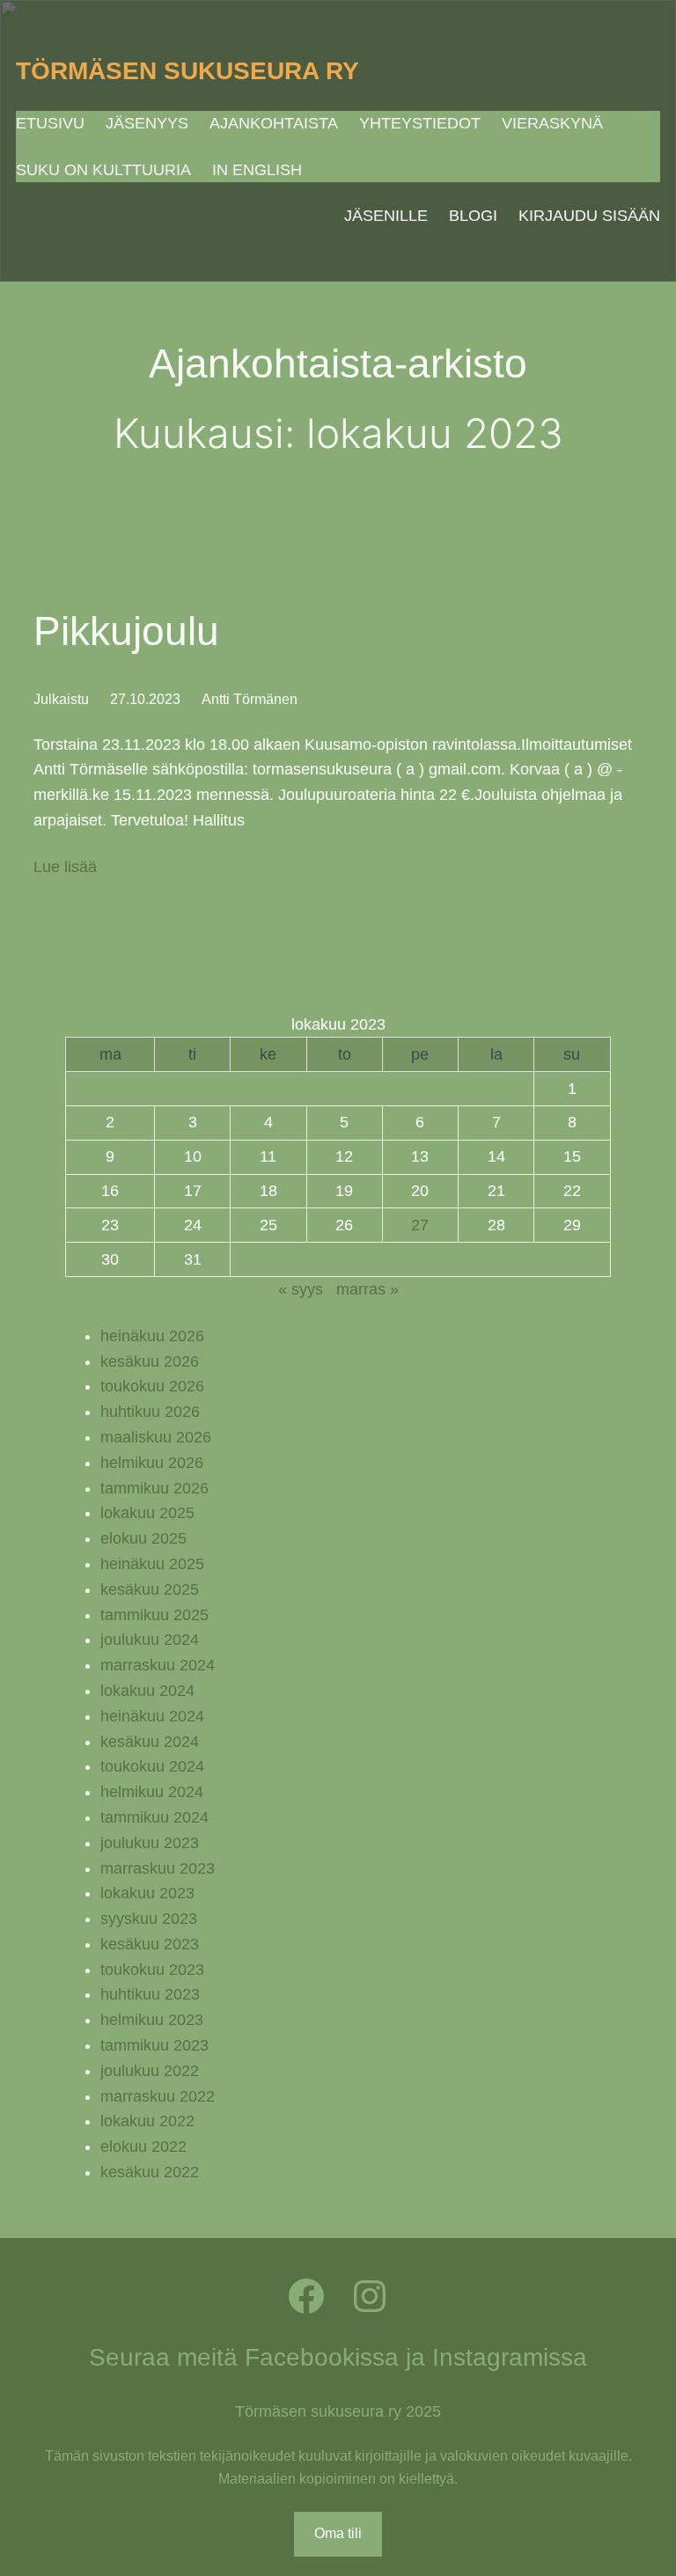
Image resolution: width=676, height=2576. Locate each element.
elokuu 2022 (143, 2147)
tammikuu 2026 (154, 1488)
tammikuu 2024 (154, 1817)
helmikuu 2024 (152, 1792)
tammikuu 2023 (154, 2045)
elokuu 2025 (143, 1538)
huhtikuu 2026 (150, 1412)
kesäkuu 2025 (150, 1589)
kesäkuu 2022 (150, 2172)
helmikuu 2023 (152, 2020)
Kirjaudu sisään (589, 216)
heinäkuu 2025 (152, 1564)
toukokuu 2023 (152, 1970)
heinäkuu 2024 (152, 1716)
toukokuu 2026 (152, 1386)
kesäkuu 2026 (150, 1361)
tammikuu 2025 (154, 1615)
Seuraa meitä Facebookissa (244, 2357)
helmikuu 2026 (152, 1463)
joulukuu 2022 (150, 2071)
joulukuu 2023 (150, 1843)
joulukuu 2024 (150, 1640)
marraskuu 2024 (158, 1665)
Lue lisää (65, 869)
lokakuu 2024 (147, 1691)
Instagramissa (510, 2357)
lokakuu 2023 (147, 1893)
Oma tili (338, 2533)
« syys (301, 1289)
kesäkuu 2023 (150, 1944)
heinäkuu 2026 (152, 1336)
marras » (367, 1289)
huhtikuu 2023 (150, 1994)
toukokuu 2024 (152, 1766)
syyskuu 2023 (149, 1919)
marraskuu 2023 (158, 1868)
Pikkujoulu (126, 631)
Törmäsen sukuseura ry (187, 71)
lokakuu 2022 (147, 2121)
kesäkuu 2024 (150, 1742)
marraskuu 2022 (158, 2096)
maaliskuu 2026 (156, 1437)
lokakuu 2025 (147, 1513)
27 (420, 1225)
